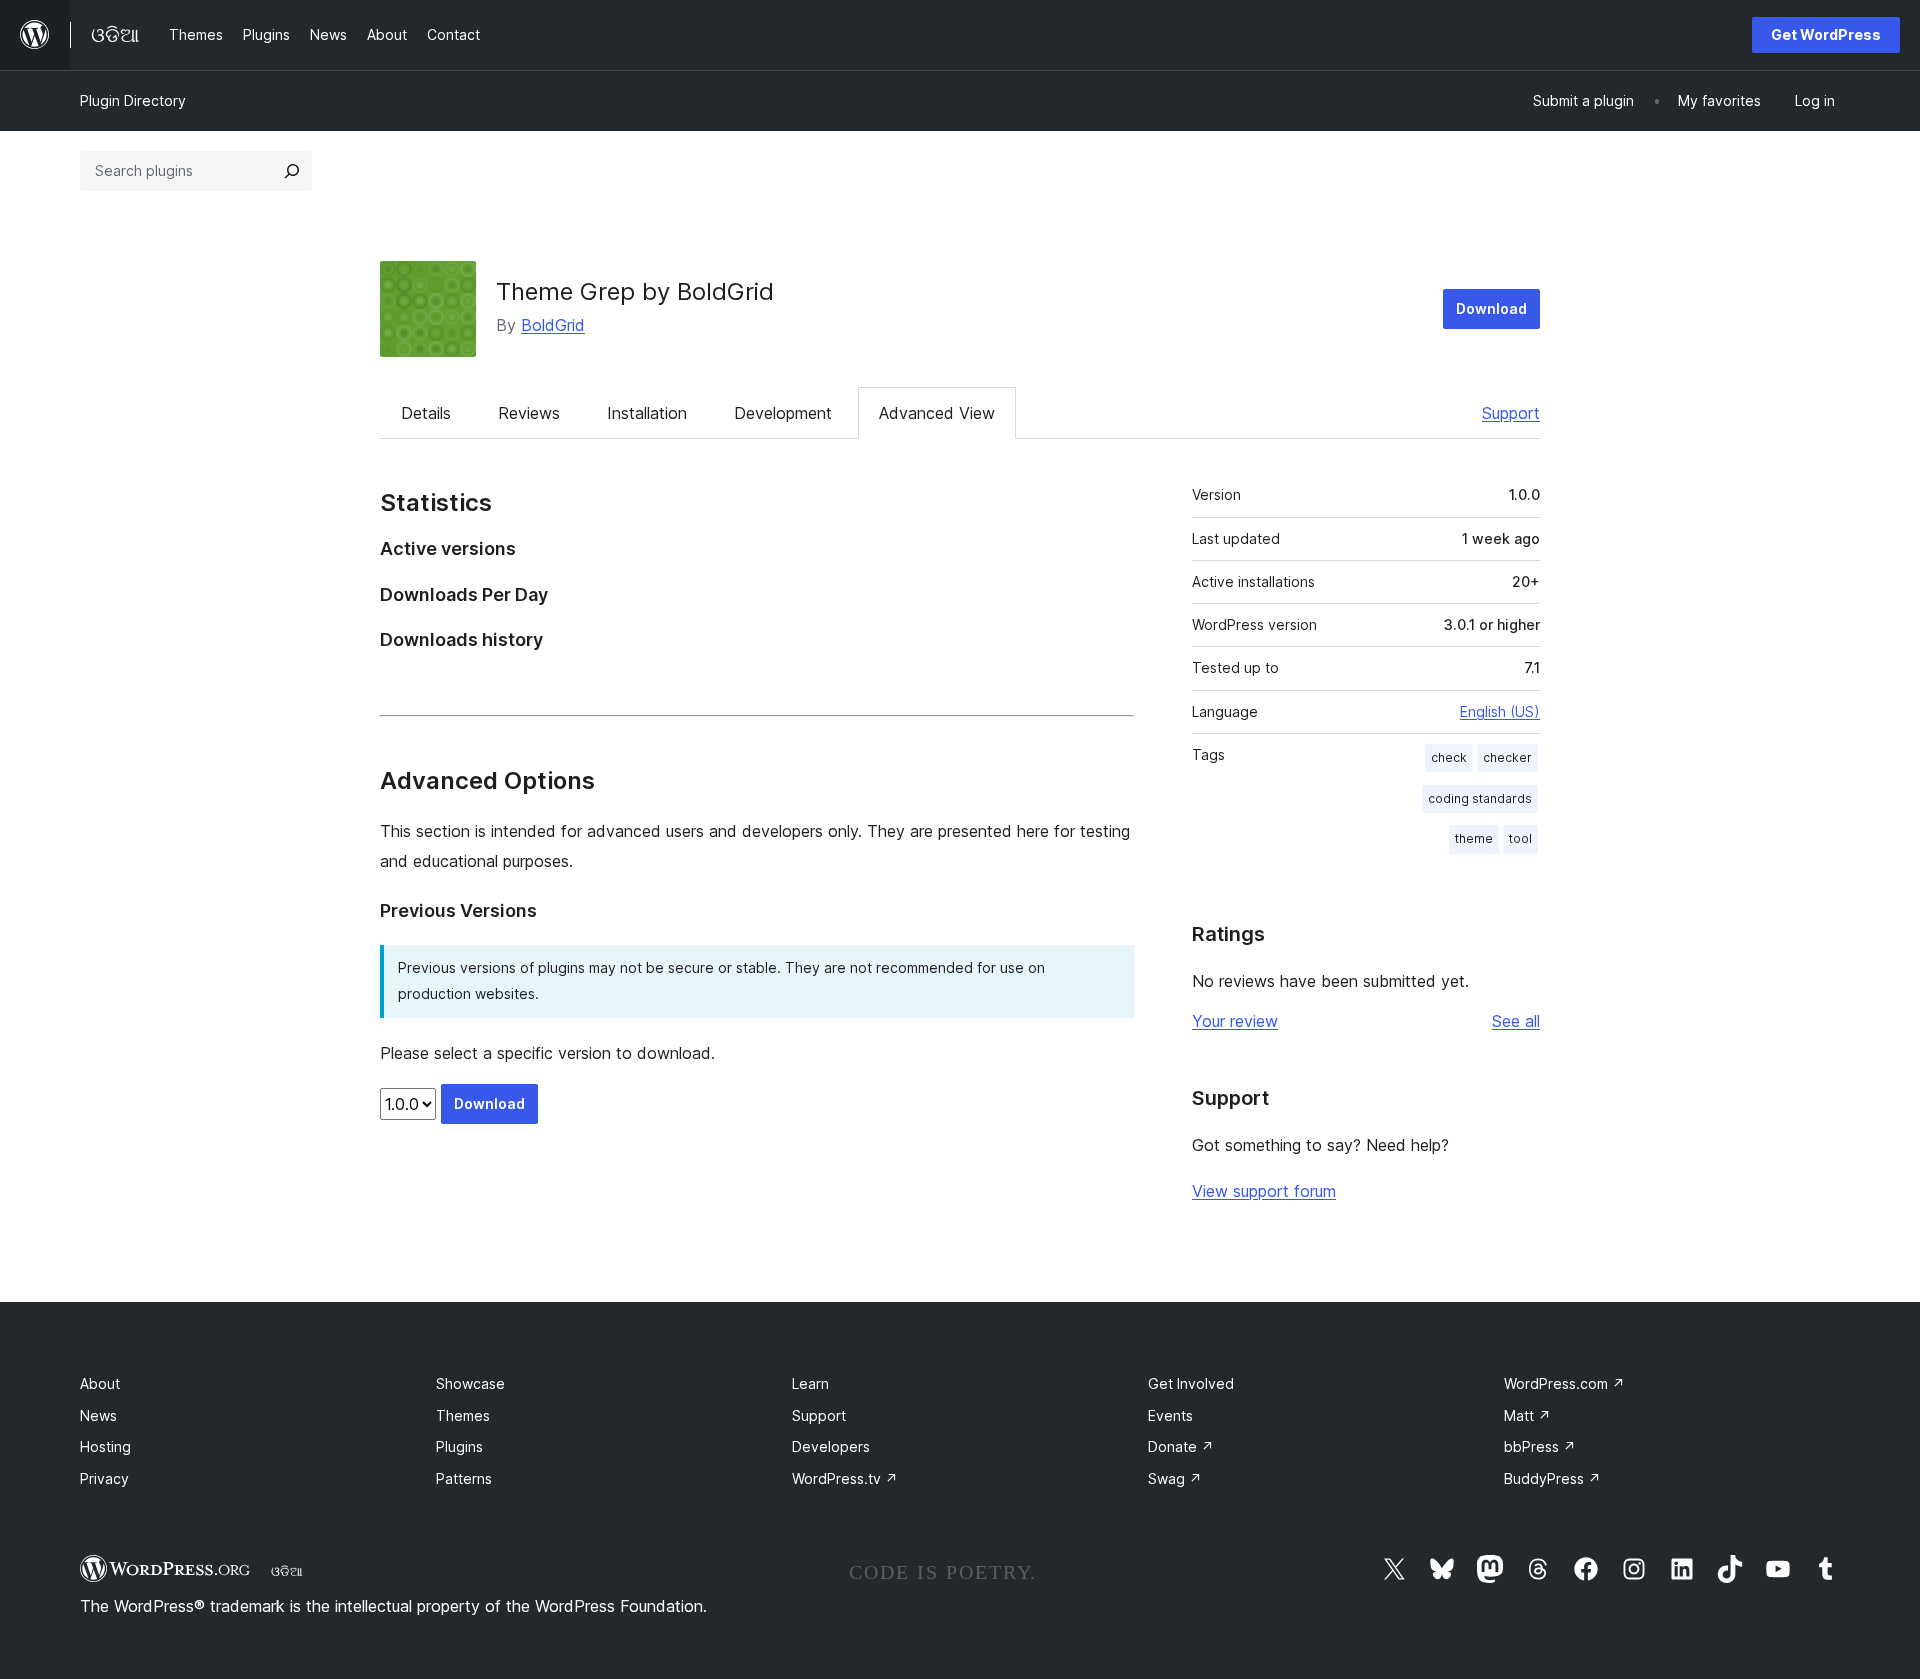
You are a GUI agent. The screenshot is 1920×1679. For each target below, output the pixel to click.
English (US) (1500, 711)
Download (1491, 308)
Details (426, 413)
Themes (463, 1415)
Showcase (470, 1383)
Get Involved (1191, 1383)
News (98, 1415)
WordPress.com (1564, 1383)
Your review (1235, 1021)
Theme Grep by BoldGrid (635, 291)
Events (1170, 1415)
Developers (831, 1446)
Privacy (104, 1478)
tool (1520, 838)
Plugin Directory (133, 100)
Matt (1527, 1415)
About (100, 1383)
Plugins (459, 1446)
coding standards (1480, 798)
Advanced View (937, 413)
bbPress (1540, 1446)
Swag (1175, 1478)
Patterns (464, 1478)
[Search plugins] (292, 171)
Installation (647, 413)
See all (1516, 1021)
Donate (1181, 1446)
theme (1474, 838)
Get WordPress (1826, 34)
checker (1507, 757)
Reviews (529, 413)
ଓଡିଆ (287, 1571)
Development (783, 413)
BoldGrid (553, 325)
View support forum (1264, 1191)
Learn (810, 1383)
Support (1511, 413)
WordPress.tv (845, 1478)
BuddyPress (1552, 1478)
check (1449, 757)
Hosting (105, 1446)
